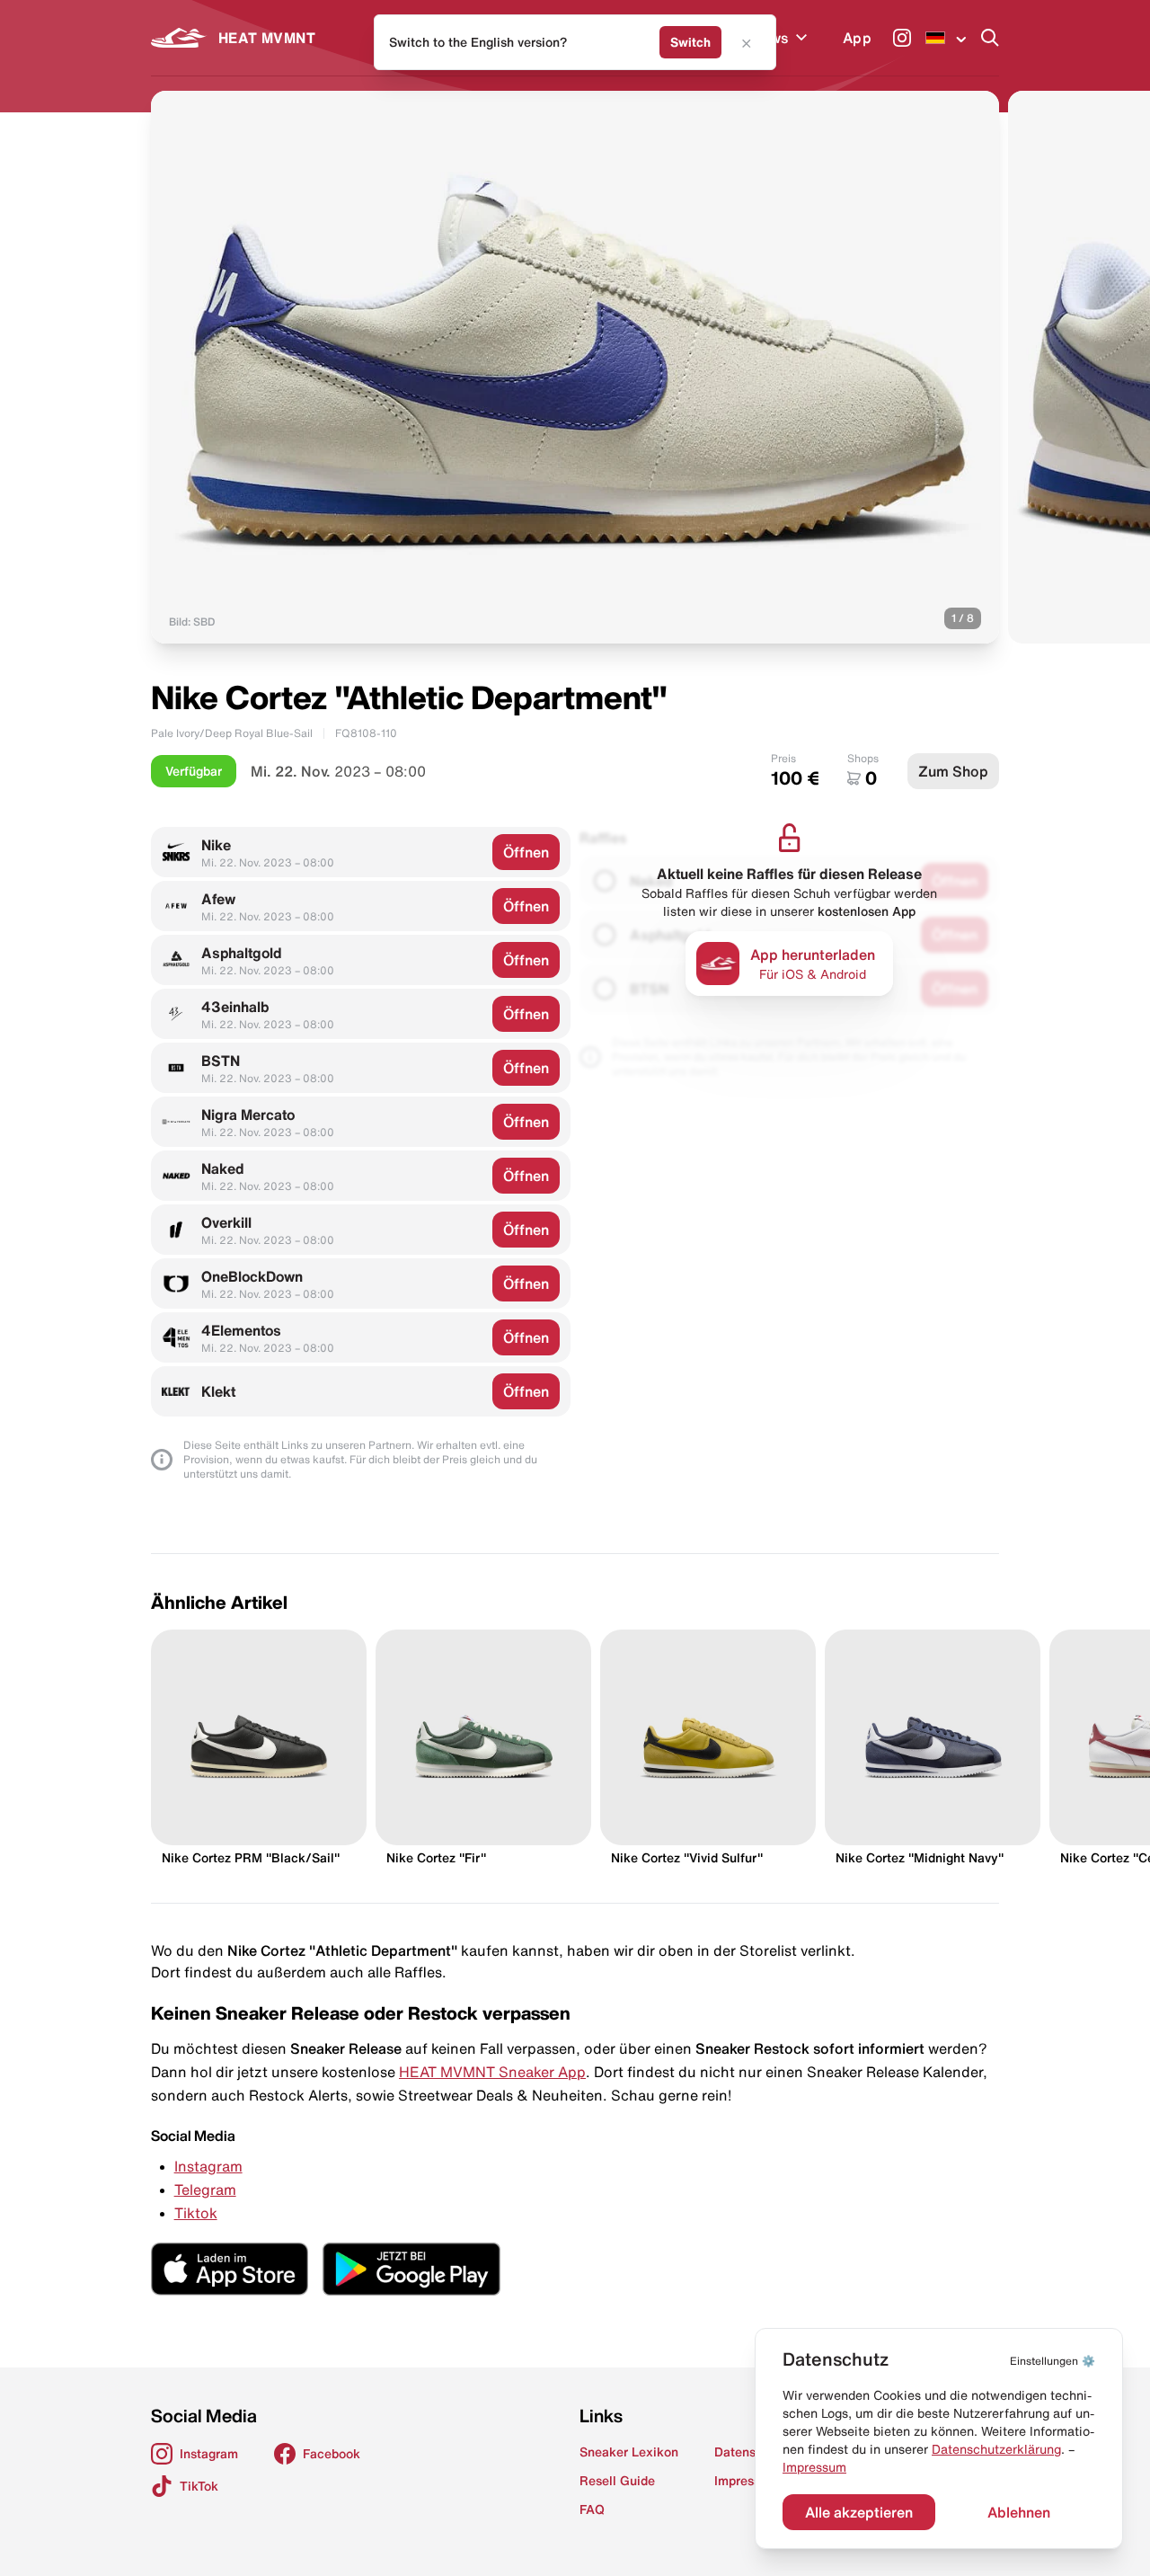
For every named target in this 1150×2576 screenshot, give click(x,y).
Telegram (205, 2190)
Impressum (814, 2467)
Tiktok (196, 2213)
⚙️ (1053, 2361)
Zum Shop (953, 771)
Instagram (208, 2166)
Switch (690, 42)
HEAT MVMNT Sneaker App (492, 2072)
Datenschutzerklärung (996, 2449)
